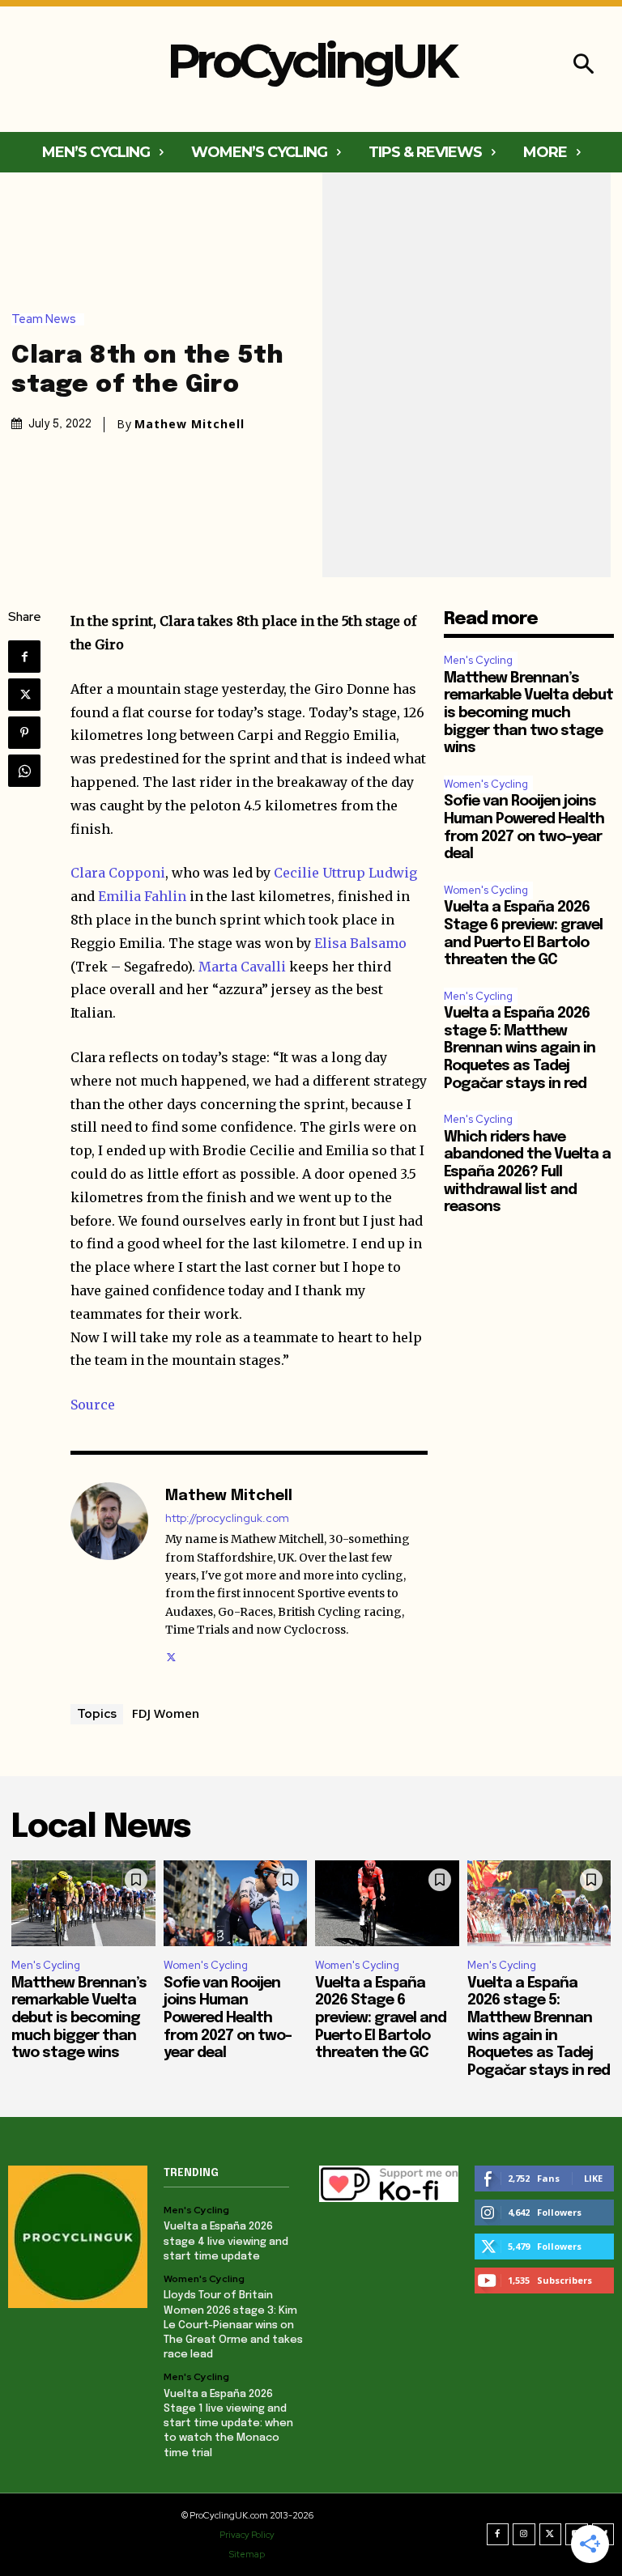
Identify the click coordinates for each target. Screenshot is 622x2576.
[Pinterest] (24, 733)
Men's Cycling (478, 660)
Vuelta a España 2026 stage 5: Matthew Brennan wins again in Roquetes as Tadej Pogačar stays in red (520, 1048)
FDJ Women (166, 1713)
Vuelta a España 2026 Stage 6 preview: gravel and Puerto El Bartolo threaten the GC (381, 2018)
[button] (584, 66)
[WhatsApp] (24, 771)
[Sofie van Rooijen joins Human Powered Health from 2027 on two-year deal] (236, 1904)
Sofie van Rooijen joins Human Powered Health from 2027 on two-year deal (228, 2018)
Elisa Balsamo (360, 943)
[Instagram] (524, 2535)
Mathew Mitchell (190, 424)
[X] (24, 695)
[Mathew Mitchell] (109, 1574)
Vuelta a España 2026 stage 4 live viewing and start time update (226, 2241)
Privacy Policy (247, 2535)
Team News (44, 319)
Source (93, 1405)
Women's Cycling (486, 784)
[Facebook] (24, 657)
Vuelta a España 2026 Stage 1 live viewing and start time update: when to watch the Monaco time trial (228, 2424)
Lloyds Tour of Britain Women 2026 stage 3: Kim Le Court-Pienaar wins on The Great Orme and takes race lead (233, 2325)
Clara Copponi (118, 873)
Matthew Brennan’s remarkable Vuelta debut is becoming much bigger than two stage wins (528, 713)
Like (593, 2178)
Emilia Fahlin (142, 896)
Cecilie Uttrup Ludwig (345, 873)
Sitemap (247, 2554)
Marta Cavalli (242, 967)
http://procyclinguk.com (227, 1518)
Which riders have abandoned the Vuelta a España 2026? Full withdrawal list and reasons (527, 1172)
